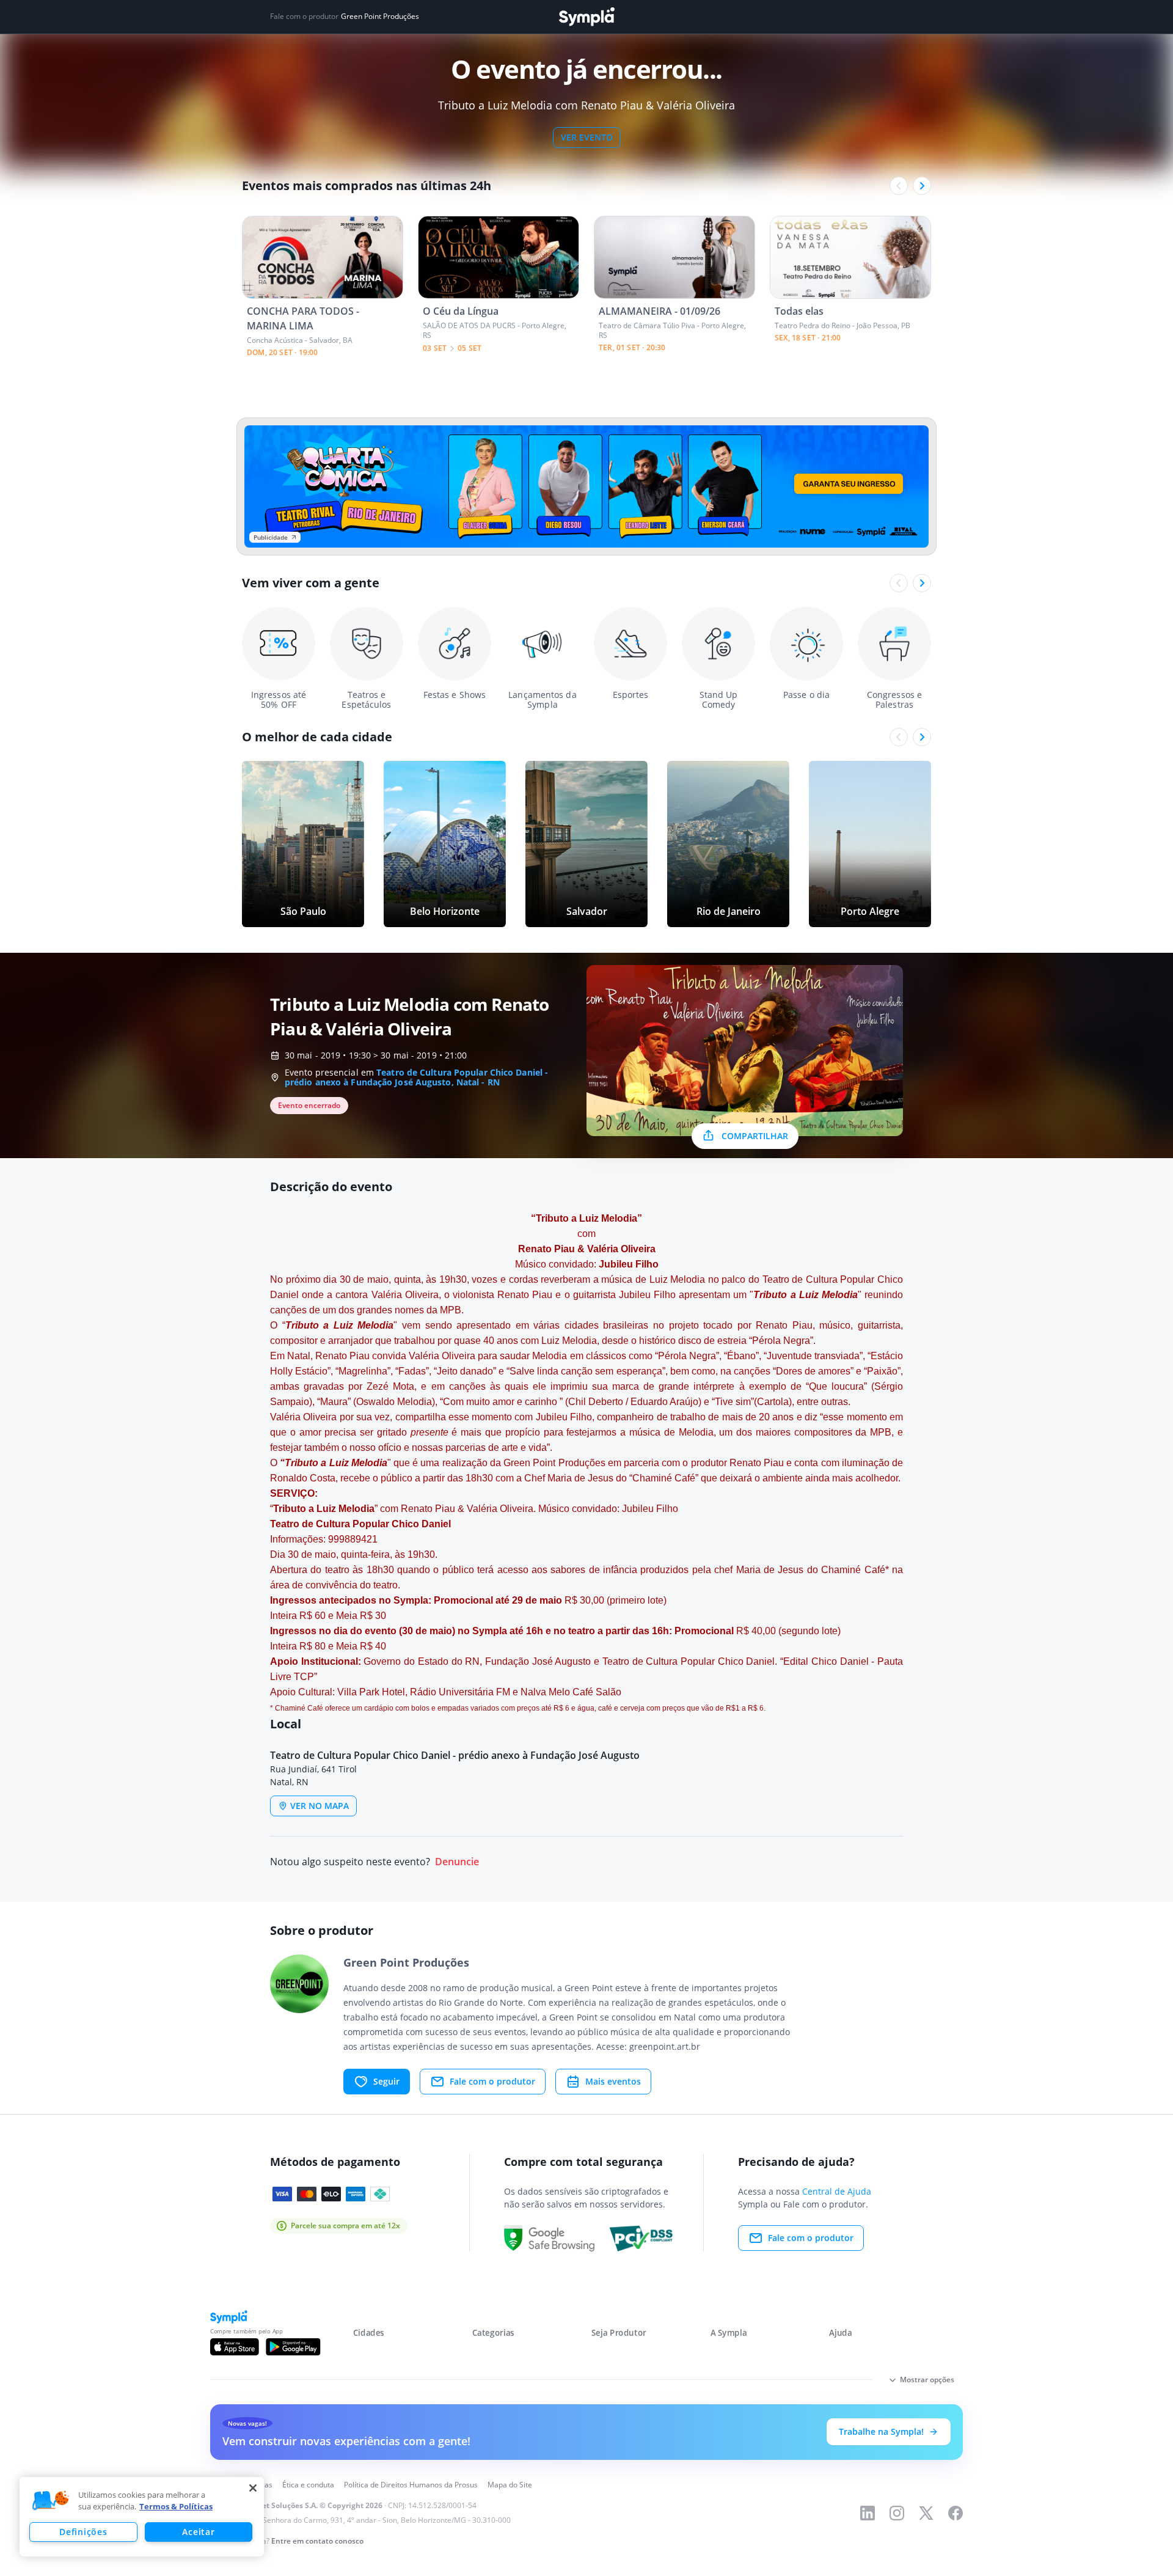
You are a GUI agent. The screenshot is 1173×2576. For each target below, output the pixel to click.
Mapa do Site (510, 2485)
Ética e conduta (308, 2485)
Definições (83, 2532)
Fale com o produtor (492, 2081)
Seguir (386, 2081)
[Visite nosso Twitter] (926, 2513)
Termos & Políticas (176, 2506)
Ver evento (587, 137)
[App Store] (235, 2347)
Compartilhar (755, 1136)
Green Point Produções (380, 17)
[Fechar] (253, 2488)
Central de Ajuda (837, 2191)
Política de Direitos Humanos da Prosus (411, 2485)
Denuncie (457, 1862)
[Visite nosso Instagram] (897, 2513)
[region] (142, 2517)
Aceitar (198, 2532)
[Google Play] (293, 2347)
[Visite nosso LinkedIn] (868, 2513)
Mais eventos (613, 2081)
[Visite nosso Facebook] (956, 2513)
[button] (51, 2501)
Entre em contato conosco (317, 2541)
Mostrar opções (927, 2380)
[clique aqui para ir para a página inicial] (586, 17)
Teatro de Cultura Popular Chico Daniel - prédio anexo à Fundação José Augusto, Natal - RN (416, 1077)
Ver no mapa (320, 1806)
